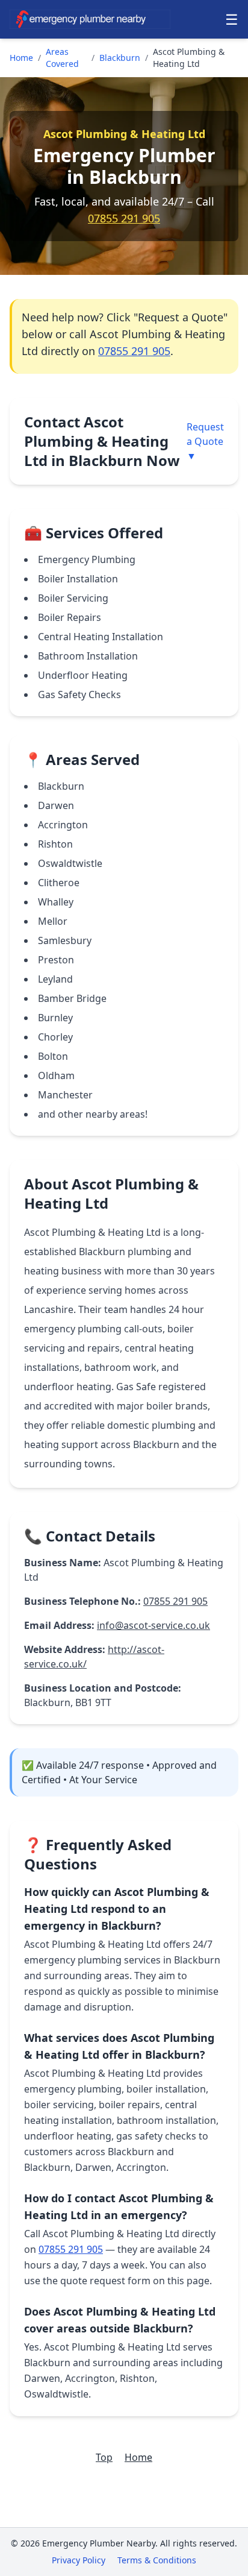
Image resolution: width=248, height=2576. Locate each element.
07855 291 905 (124, 218)
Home (21, 58)
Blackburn (120, 58)
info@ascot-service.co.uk (153, 1625)
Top (104, 2457)
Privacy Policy (79, 2560)
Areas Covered (62, 58)
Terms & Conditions (157, 2560)
